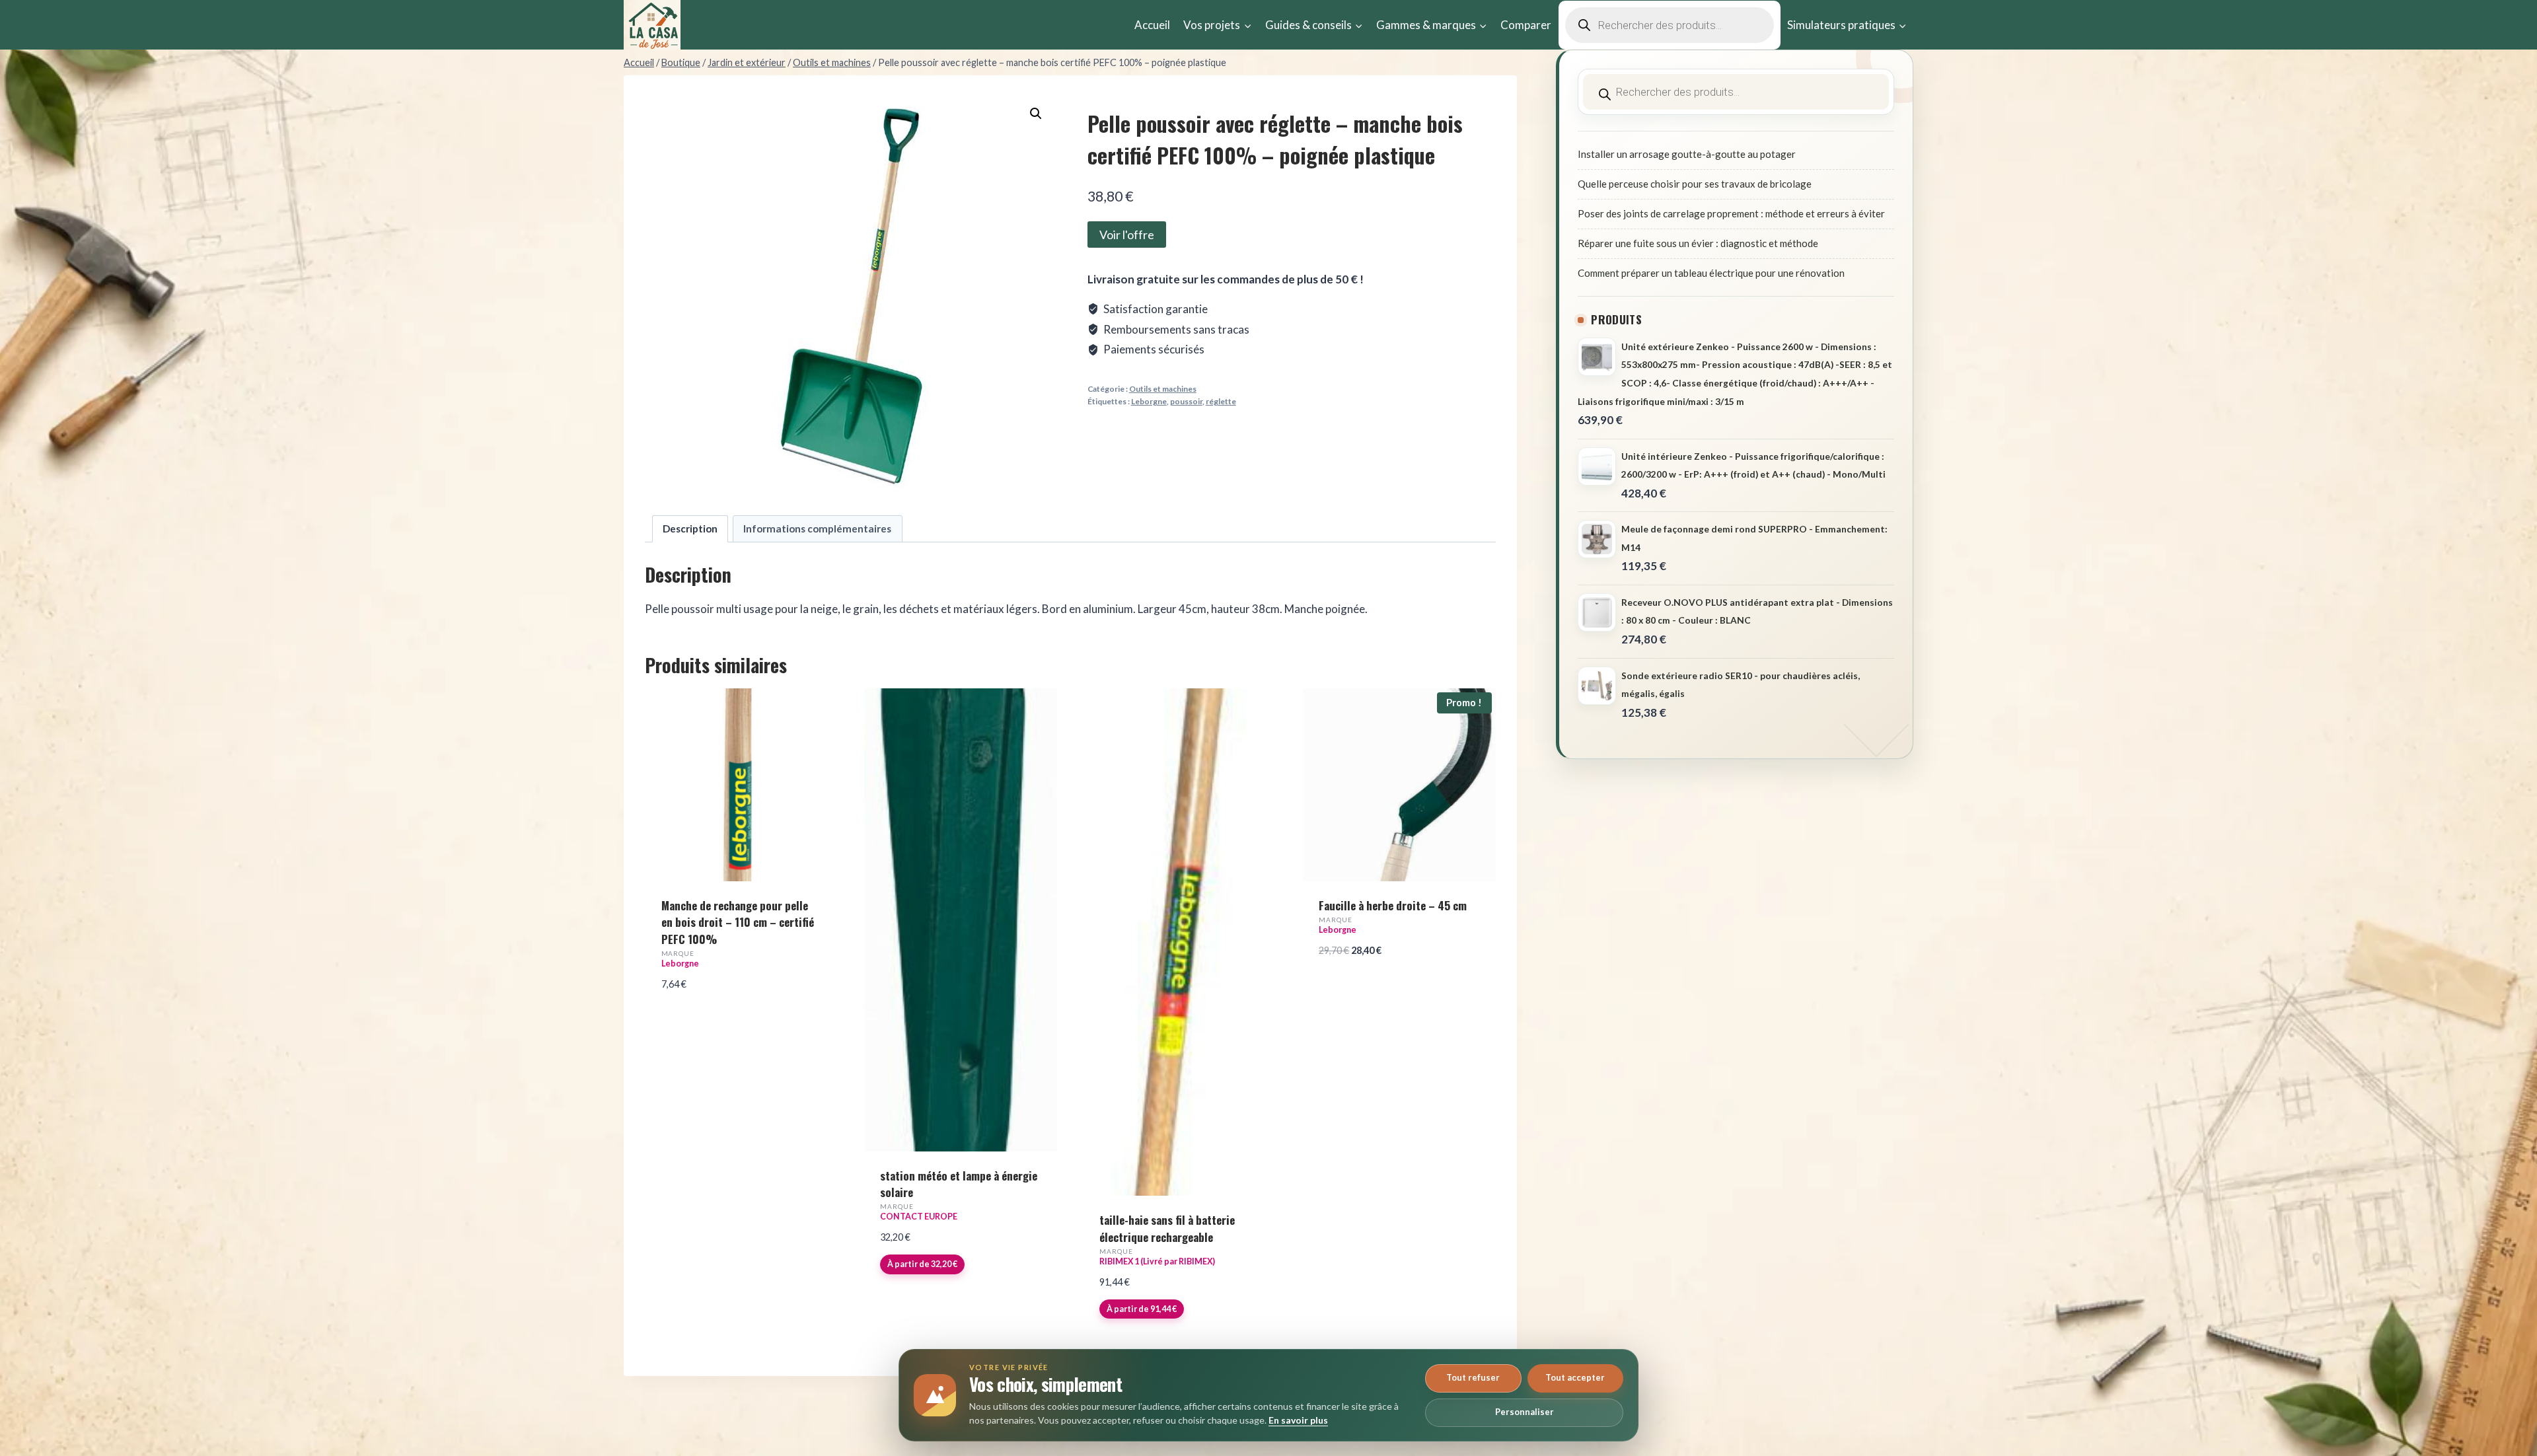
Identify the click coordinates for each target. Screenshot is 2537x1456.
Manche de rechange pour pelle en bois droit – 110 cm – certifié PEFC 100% (738, 922)
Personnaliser (1525, 1412)
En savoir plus (1298, 1420)
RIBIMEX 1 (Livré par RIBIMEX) (1157, 1261)
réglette (1221, 401)
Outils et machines (1163, 389)
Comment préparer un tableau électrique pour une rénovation (1711, 273)
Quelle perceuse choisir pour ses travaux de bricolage (1695, 184)
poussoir (1186, 401)
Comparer (1526, 25)
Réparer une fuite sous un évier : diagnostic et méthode (1698, 243)
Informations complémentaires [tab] (817, 528)
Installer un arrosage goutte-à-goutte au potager (1687, 154)
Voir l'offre (1127, 235)
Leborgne (1149, 401)
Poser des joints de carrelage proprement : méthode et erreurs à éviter (1731, 213)
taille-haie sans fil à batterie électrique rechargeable (1167, 1228)
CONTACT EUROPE (919, 1217)
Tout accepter (1575, 1377)
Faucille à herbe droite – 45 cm (1393, 905)
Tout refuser (1473, 1377)
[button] (1036, 114)
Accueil (1152, 25)
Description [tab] (690, 528)
